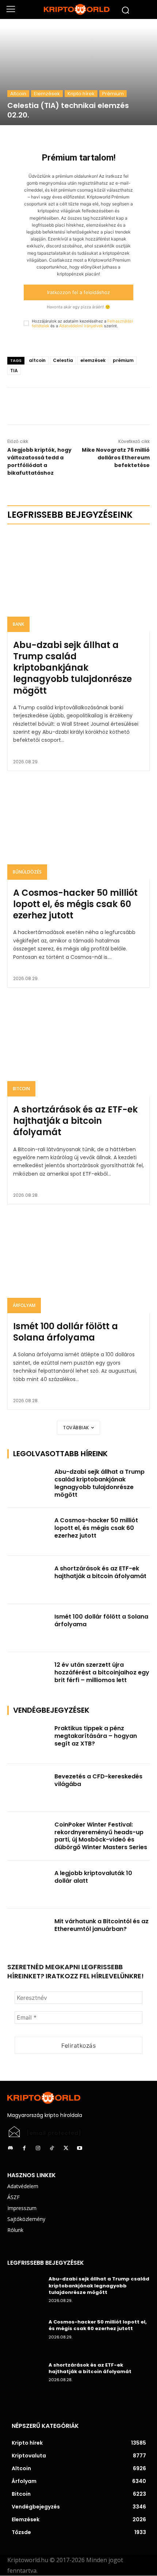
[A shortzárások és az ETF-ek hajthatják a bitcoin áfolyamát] (78, 1047)
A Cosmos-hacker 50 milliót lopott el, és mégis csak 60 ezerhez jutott (75, 904)
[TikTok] (52, 2148)
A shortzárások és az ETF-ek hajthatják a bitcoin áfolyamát (75, 1121)
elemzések (93, 360)
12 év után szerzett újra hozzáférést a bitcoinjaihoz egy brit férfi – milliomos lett (102, 1672)
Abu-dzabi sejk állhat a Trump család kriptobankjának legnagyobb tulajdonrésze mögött (72, 668)
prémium (123, 360)
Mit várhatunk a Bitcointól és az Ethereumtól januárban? (102, 1925)
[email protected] (54, 2133)
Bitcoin (21, 1089)
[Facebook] (61, 406)
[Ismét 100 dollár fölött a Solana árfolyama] (78, 1263)
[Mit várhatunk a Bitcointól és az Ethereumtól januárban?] (29, 1933)
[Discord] (10, 2148)
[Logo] (78, 9)
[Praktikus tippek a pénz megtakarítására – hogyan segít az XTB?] (29, 1740)
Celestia (63, 360)
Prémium (113, 94)
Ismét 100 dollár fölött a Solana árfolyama (66, 1332)
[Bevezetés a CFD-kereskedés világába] (29, 1788)
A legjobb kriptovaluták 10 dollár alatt (93, 1877)
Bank (18, 624)
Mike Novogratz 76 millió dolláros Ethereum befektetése (116, 458)
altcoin (37, 360)
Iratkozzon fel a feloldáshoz (78, 292)
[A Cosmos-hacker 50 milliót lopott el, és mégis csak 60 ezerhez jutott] (78, 830)
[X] (78, 406)
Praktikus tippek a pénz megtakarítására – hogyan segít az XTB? (96, 1736)
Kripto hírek (81, 94)
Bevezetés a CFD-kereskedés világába (98, 1780)
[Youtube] (80, 2148)
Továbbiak (76, 1428)
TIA (14, 371)
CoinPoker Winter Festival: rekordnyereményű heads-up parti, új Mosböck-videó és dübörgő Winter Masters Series (101, 1836)
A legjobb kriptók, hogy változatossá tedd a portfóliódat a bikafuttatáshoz (39, 461)
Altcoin (18, 94)
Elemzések (47, 94)
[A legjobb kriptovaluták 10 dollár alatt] (29, 1885)
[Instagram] (38, 2148)
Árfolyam (24, 1305)
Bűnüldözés (27, 872)
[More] (95, 406)
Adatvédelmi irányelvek (81, 326)
